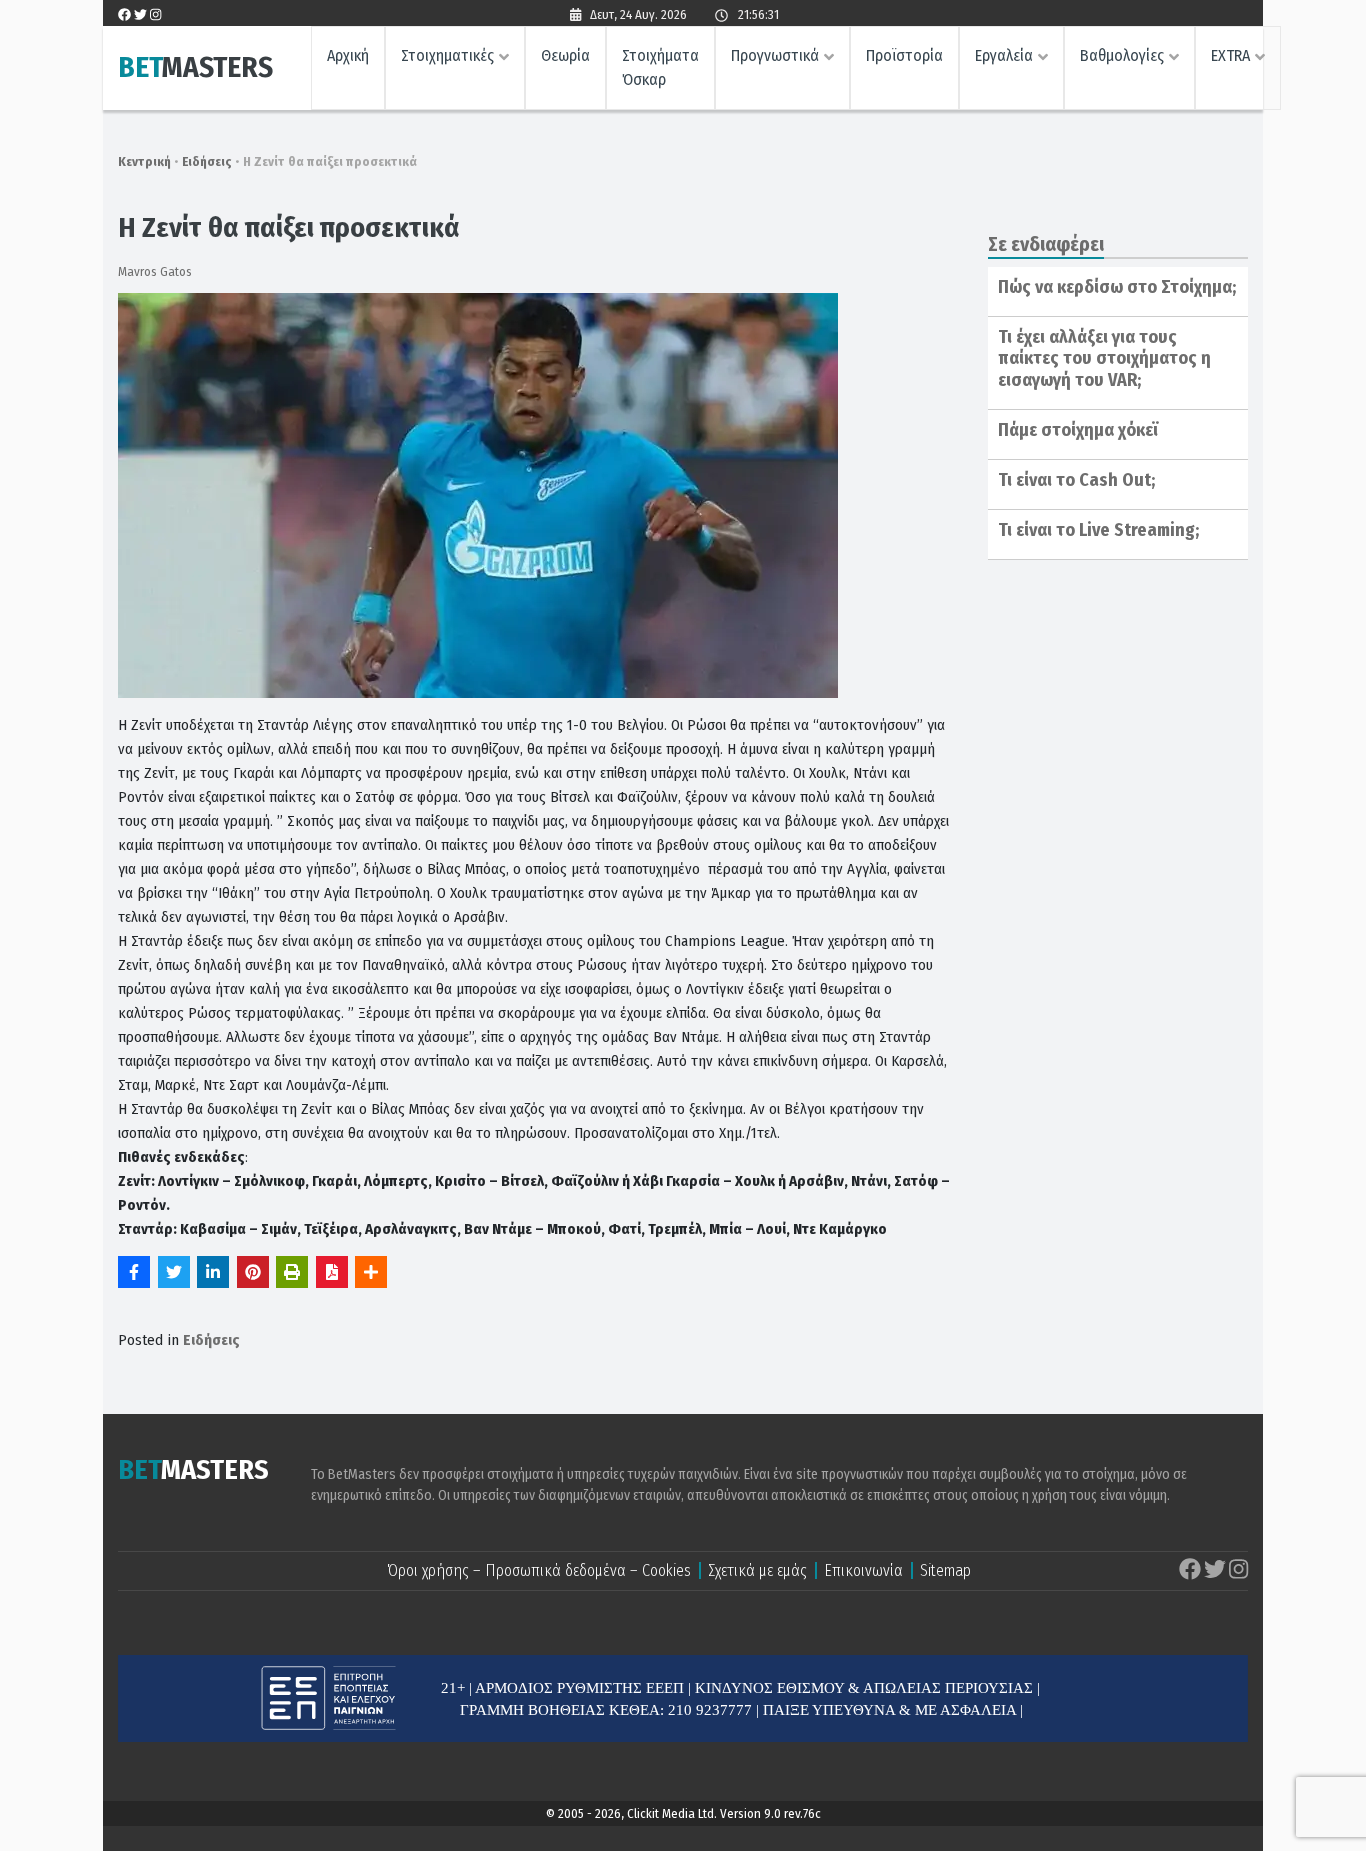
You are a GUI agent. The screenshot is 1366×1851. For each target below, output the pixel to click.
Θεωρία (565, 55)
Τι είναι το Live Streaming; (1098, 530)
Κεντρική (144, 161)
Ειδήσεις (207, 161)
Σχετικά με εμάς (757, 1570)
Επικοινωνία (863, 1570)
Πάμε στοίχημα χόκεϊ (1078, 430)
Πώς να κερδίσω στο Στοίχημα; (1117, 287)
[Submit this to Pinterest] (253, 1272)
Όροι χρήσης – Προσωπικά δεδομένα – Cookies (539, 1570)
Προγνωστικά (775, 55)
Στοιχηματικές (447, 55)
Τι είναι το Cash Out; (1076, 480)
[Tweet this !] (174, 1272)
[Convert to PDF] (332, 1272)
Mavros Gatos (155, 271)
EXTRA (1230, 55)
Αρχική (348, 55)
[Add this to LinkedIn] (213, 1272)
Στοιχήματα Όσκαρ (660, 67)
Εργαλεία (1004, 55)
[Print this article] (292, 1272)
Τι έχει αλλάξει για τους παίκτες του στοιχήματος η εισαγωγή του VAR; (1104, 358)
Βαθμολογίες (1122, 55)
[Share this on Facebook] (134, 1272)
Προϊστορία (904, 55)
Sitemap (945, 1570)
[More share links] (371, 1272)
